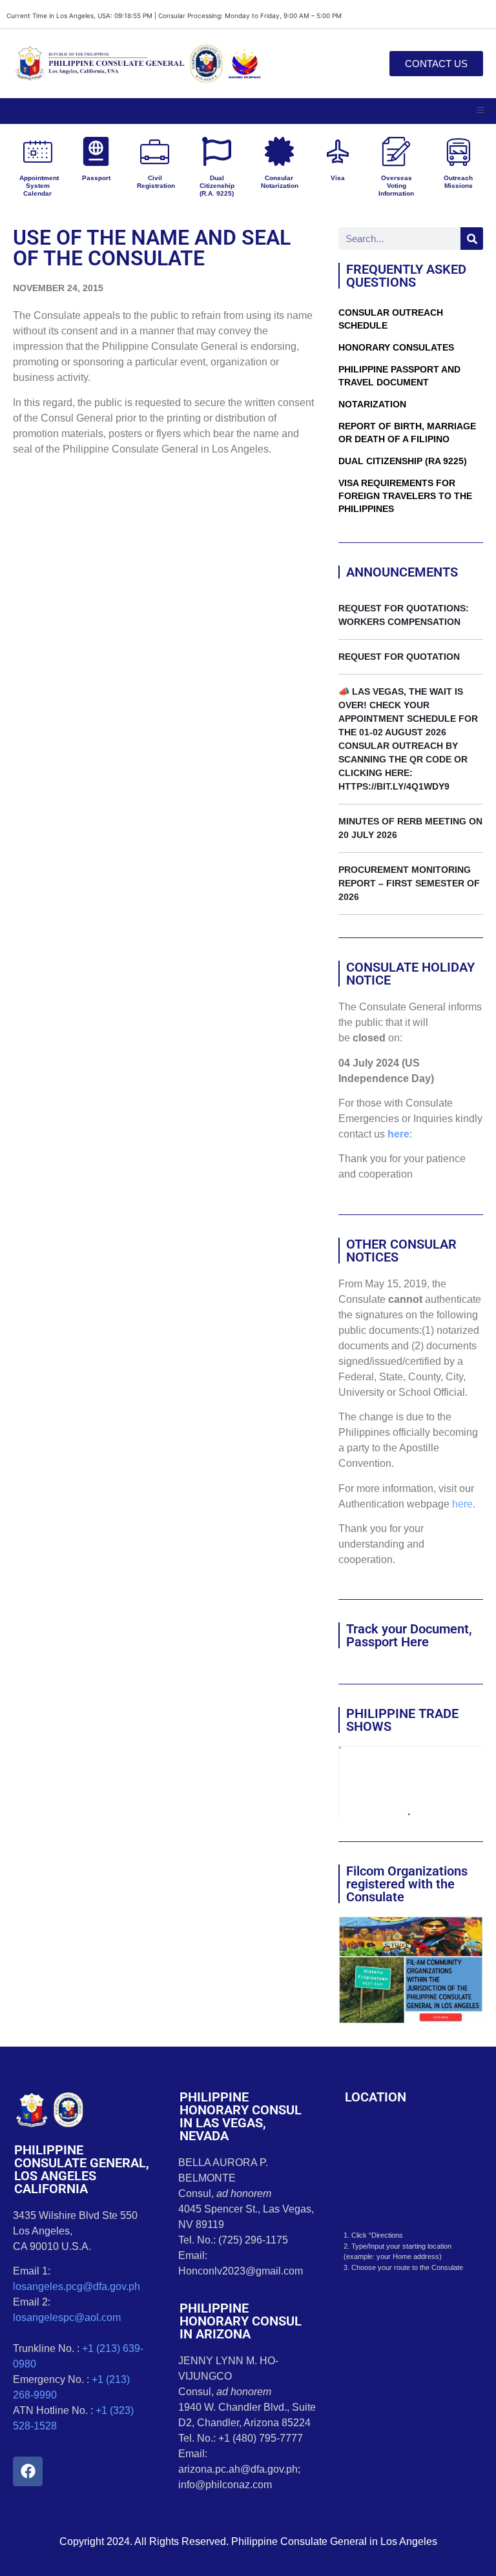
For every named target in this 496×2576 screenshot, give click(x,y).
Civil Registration (156, 182)
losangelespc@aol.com (67, 2317)
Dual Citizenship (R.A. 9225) (217, 186)
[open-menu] (480, 111)
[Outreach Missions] (458, 151)
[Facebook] (28, 2471)
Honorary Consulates (396, 347)
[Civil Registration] (155, 151)
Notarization (372, 404)
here (398, 1134)
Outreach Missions (458, 182)
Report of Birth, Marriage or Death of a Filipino (407, 433)
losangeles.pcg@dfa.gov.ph (77, 2286)
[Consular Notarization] (279, 151)
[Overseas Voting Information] (396, 151)
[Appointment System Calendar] (38, 151)
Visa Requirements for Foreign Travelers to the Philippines (405, 496)
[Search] (472, 239)
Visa (338, 178)
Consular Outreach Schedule (391, 319)
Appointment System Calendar (39, 186)
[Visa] (337, 151)
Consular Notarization (280, 182)
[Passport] (96, 151)
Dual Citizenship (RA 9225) (403, 461)
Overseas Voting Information (396, 186)
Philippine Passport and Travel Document (399, 376)
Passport (96, 178)
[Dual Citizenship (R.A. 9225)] (217, 151)
